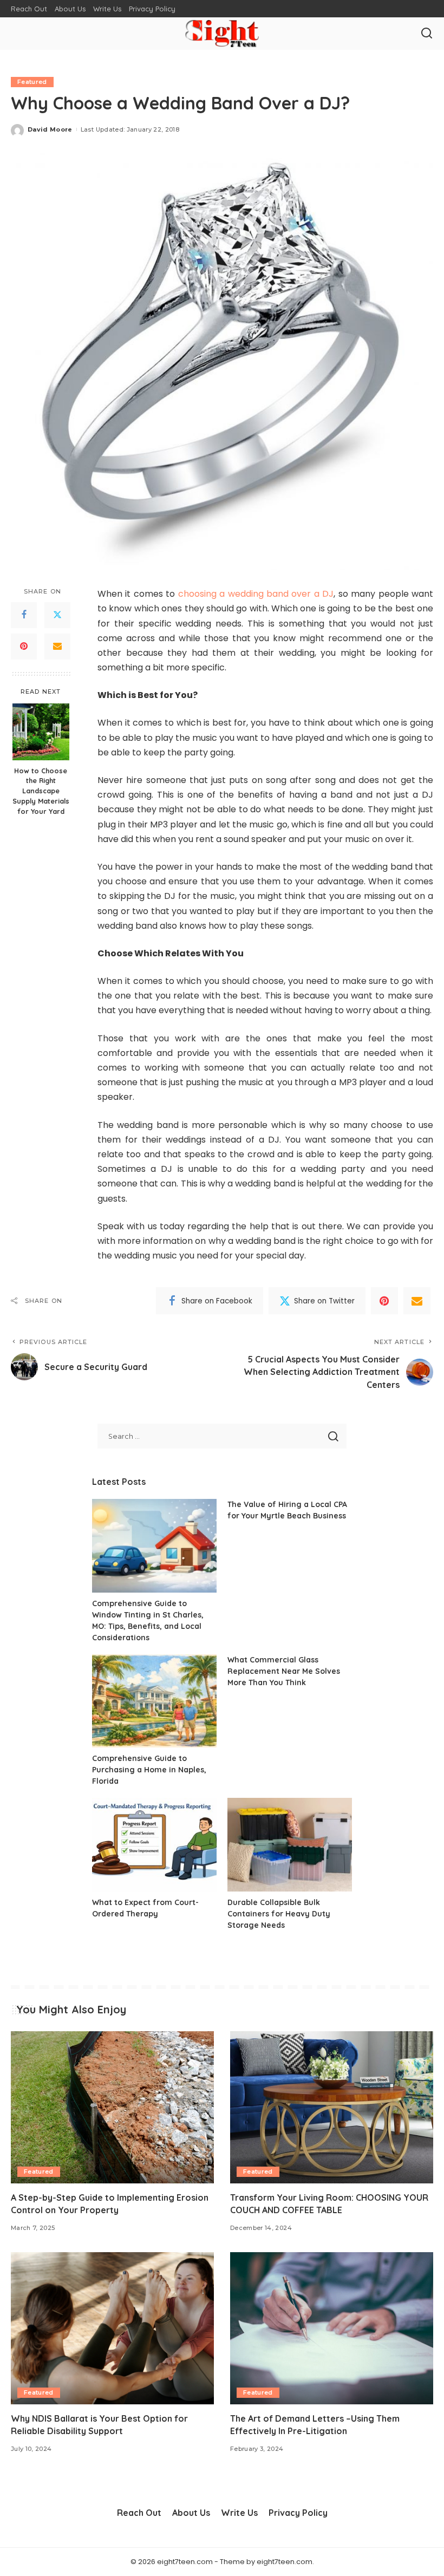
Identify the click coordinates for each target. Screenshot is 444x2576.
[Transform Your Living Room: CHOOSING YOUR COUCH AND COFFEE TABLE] (332, 2107)
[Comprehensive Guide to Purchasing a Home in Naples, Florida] (154, 1701)
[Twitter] (57, 615)
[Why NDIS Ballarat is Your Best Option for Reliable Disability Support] (112, 2328)
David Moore (50, 129)
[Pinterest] (24, 647)
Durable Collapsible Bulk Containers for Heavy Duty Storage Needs (279, 1914)
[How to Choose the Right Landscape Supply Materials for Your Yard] (41, 732)
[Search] (427, 34)
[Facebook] (24, 615)
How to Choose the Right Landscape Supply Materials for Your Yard (41, 791)
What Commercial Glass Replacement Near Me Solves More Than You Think (284, 1671)
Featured (32, 82)
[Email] (57, 647)
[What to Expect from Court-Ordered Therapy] (154, 1845)
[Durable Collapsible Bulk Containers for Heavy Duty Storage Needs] (290, 1845)
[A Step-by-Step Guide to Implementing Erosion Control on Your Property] (112, 2107)
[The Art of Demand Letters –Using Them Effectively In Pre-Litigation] (332, 2328)
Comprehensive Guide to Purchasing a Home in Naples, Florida (149, 1770)
